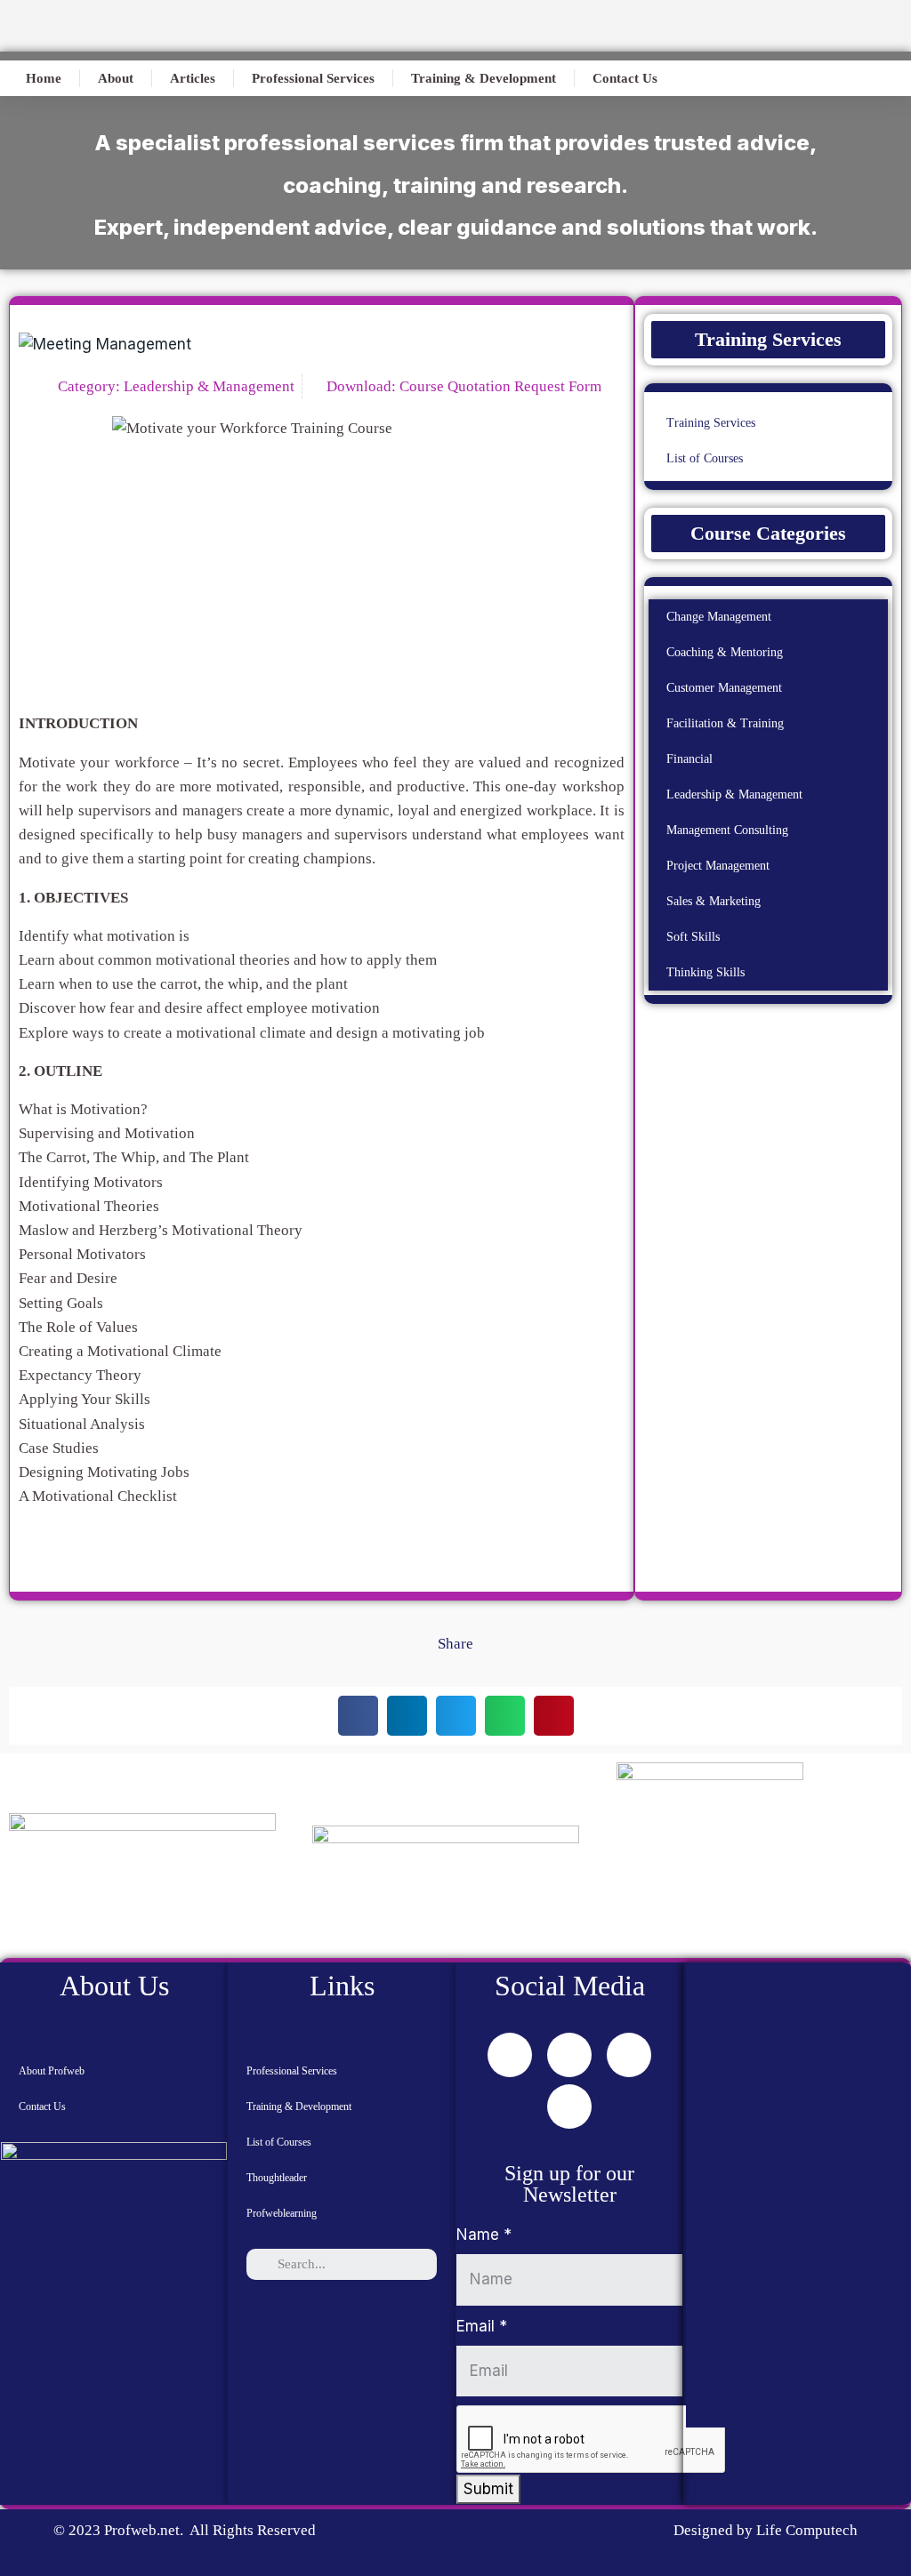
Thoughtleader (277, 2178)
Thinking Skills (705, 972)
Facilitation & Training (725, 723)
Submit (488, 2489)
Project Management (718, 866)
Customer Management (724, 688)
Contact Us (625, 78)
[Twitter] (569, 2055)
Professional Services (313, 78)
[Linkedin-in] (629, 2055)
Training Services (711, 423)
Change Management (719, 617)
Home (44, 78)
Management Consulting (727, 830)
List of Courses (705, 458)
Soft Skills (693, 937)
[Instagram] (569, 2107)
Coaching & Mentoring (725, 652)
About (116, 78)
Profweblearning (282, 2213)
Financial (689, 759)
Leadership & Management (209, 386)
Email (482, 2326)
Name (484, 2235)
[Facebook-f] (510, 2055)
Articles (193, 78)
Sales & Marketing (713, 901)
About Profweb (52, 2071)
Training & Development (484, 78)
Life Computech (805, 2530)
